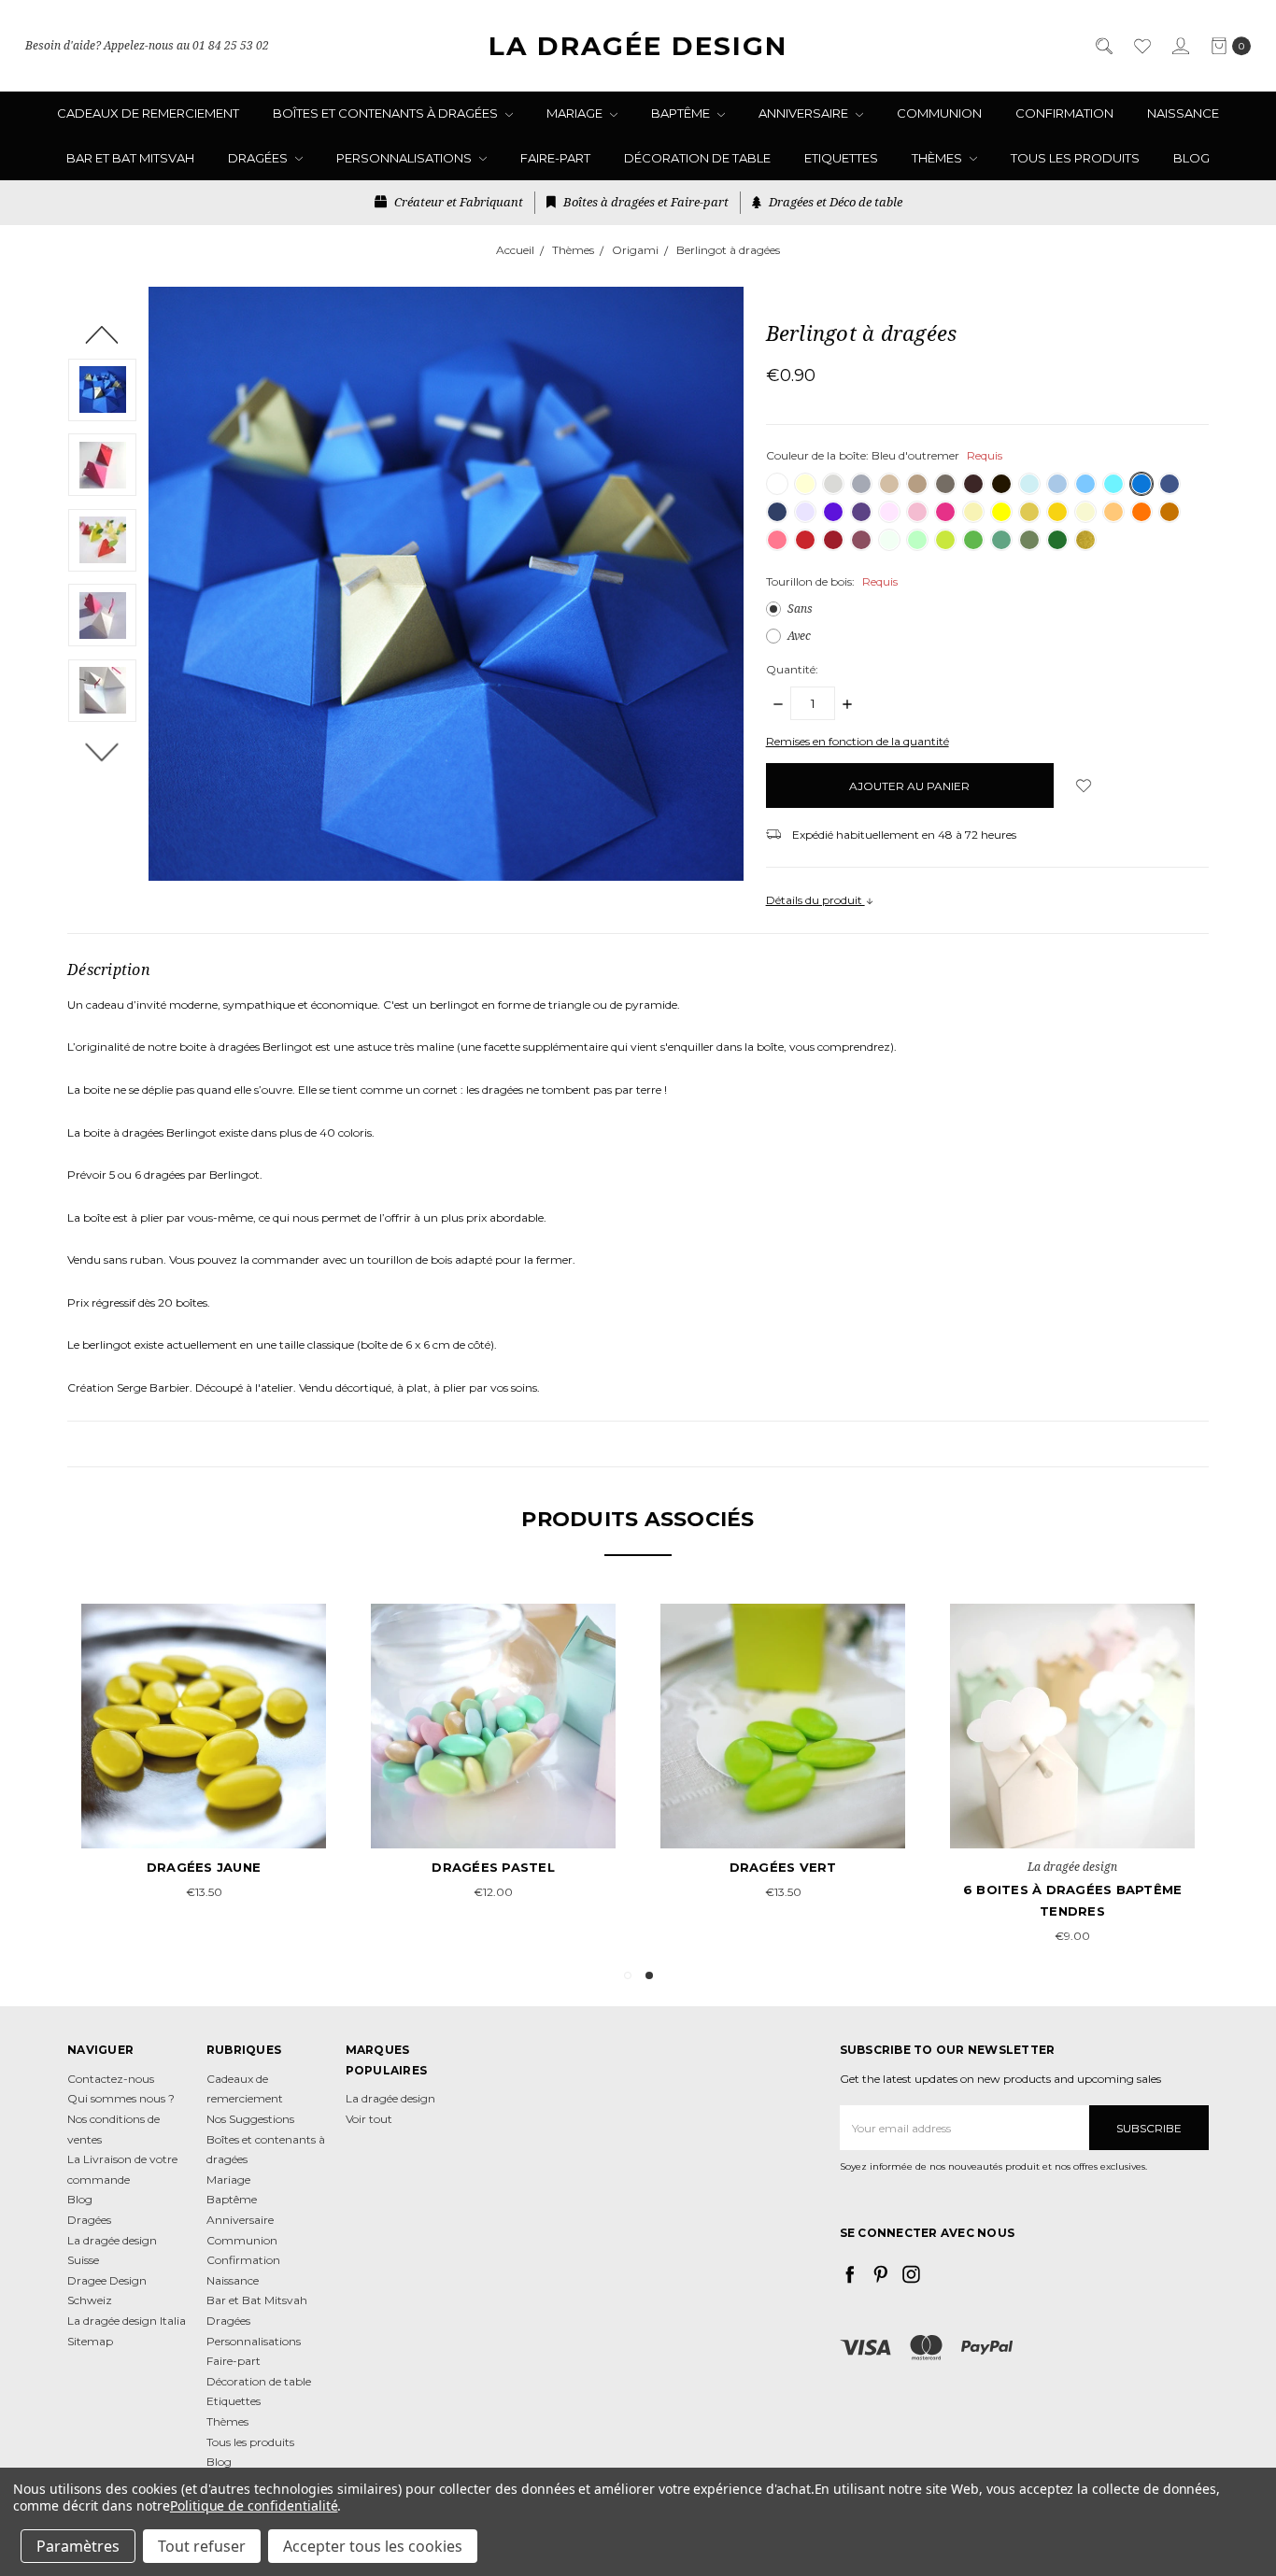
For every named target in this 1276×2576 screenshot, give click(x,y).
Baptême (682, 113)
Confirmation (1064, 113)
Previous (102, 333)
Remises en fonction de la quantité (858, 741)
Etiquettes (841, 158)
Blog (1191, 158)
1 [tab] (628, 1975)
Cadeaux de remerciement (148, 113)
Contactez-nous (111, 2079)
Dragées (259, 158)
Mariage (576, 113)
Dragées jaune (204, 1867)
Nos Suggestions (250, 2119)
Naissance (1183, 113)
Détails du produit (815, 900)
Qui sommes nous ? (121, 2098)
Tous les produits (1075, 158)
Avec (799, 636)
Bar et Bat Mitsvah (130, 158)
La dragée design (390, 2098)
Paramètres (78, 2546)
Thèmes (938, 158)
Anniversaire (805, 113)
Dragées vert (783, 1867)
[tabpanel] (1072, 1776)
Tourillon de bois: (832, 581)
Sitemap (90, 2341)
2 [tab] (649, 1975)
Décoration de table (697, 158)
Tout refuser (202, 2546)
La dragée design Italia (127, 2321)
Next (102, 751)
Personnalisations (405, 158)
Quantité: (792, 669)
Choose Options (1073, 1814)
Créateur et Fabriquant (457, 202)
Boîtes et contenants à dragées (387, 113)
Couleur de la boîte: (884, 455)
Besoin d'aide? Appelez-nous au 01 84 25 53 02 (147, 45)
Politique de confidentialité (254, 2505)
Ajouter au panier (204, 1814)
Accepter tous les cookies (373, 2546)
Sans (800, 609)
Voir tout (369, 2119)
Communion (939, 113)
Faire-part (555, 158)
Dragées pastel (493, 1867)
